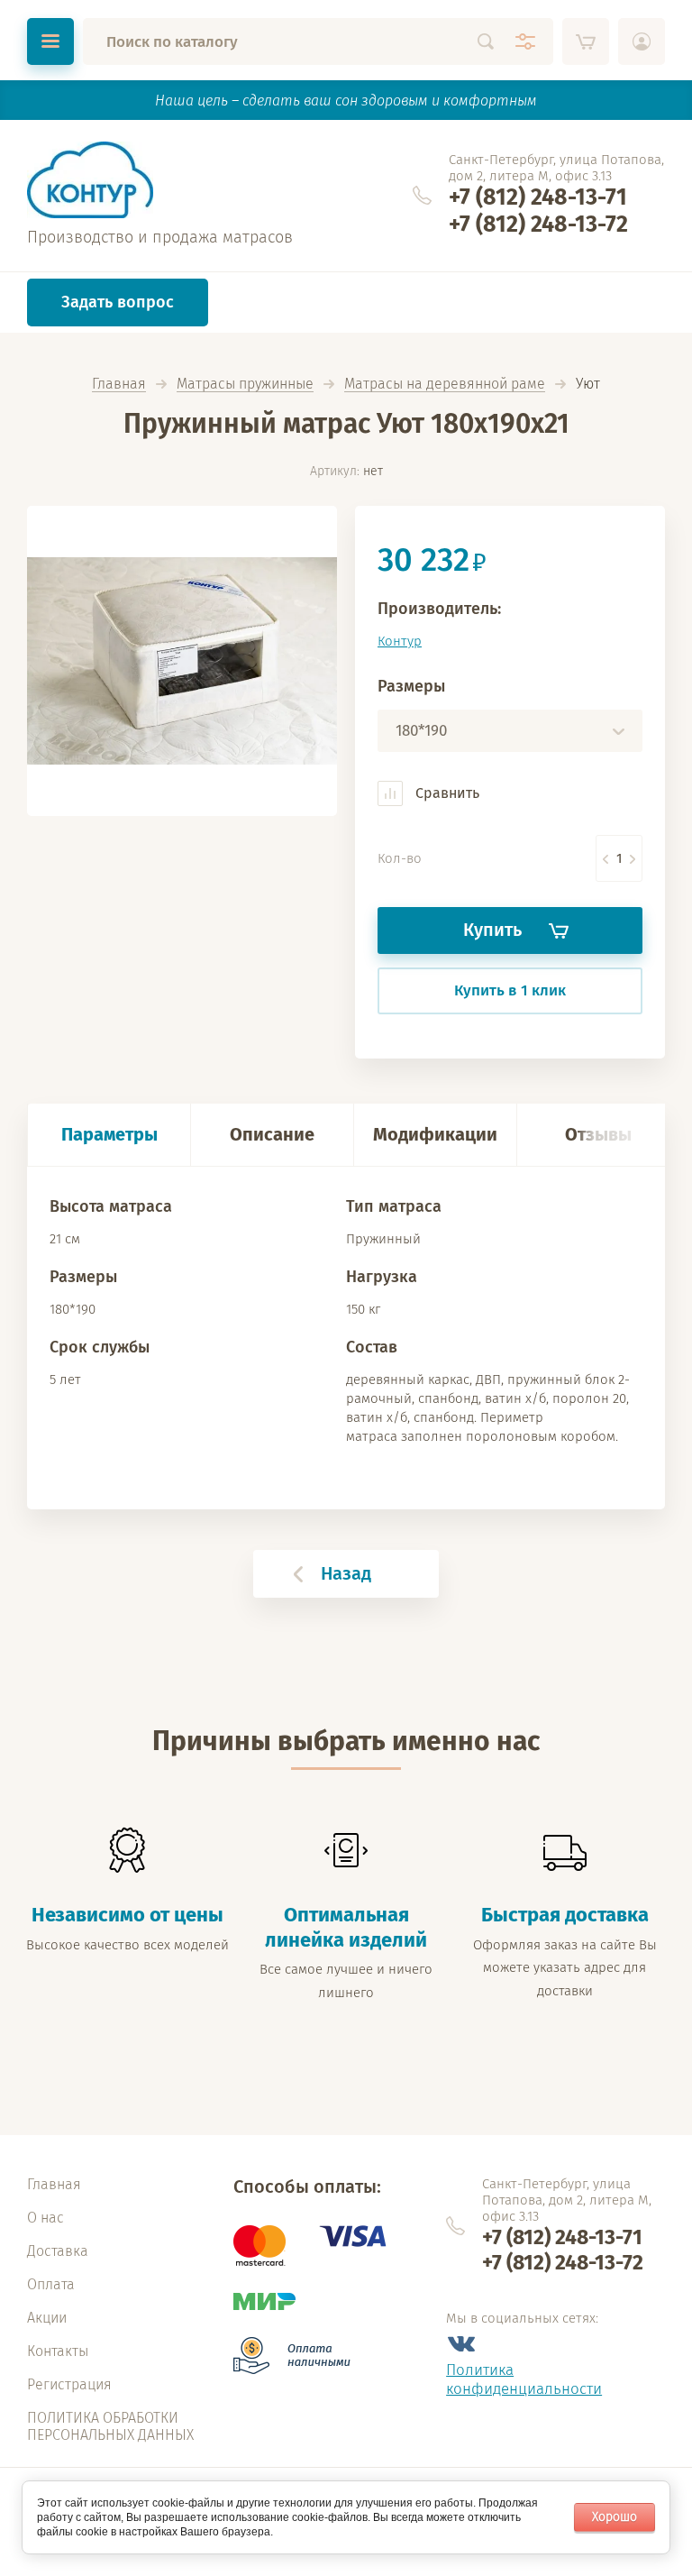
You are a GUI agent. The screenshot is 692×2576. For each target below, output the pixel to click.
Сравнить (446, 793)
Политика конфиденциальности (524, 2379)
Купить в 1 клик (510, 990)
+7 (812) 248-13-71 (538, 197)
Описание (272, 1134)
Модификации (435, 1134)
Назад (346, 1573)
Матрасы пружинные (245, 385)
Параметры (109, 1134)
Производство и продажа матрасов (160, 237)
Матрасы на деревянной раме (445, 385)
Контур (400, 641)
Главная (119, 385)
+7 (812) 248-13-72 (538, 225)
